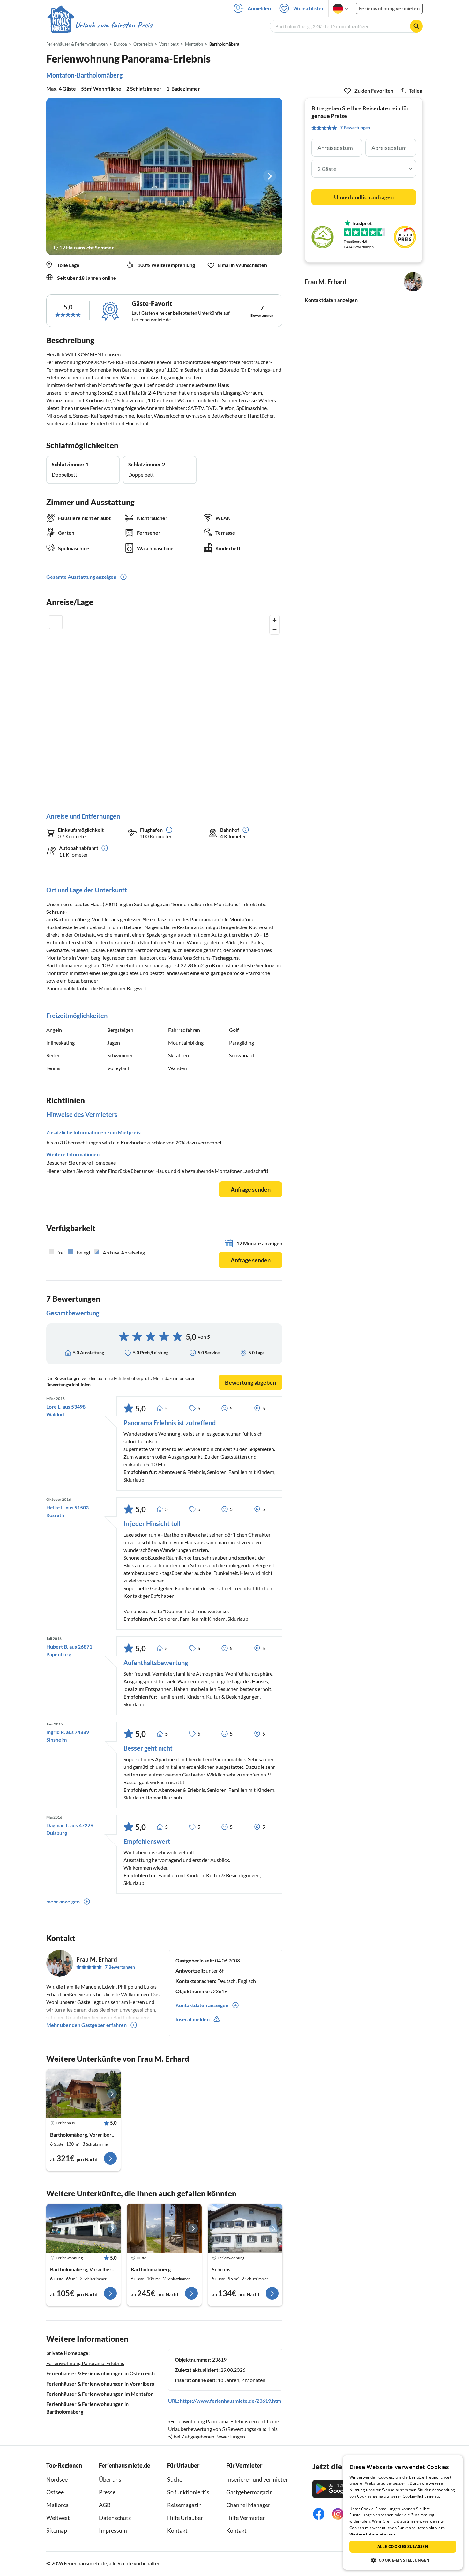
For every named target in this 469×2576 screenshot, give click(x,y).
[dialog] (403, 2513)
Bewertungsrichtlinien (68, 1385)
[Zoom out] (275, 629)
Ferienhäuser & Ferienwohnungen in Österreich (100, 2373)
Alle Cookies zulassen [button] (403, 2546)
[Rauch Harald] (245, 2229)
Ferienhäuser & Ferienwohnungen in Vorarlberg (100, 2383)
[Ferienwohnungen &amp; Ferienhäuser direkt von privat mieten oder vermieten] (100, 25)
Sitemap (57, 2530)
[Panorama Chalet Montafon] (83, 2094)
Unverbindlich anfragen (364, 197)
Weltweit (58, 2518)
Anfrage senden (251, 1189)
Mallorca (57, 2505)
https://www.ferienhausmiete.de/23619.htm (231, 2401)
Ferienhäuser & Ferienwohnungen (77, 44)
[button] (403, 2560)
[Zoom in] (275, 620)
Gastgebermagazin (249, 2492)
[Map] (164, 707)
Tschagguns (226, 958)
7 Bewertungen (120, 1967)
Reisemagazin (184, 2505)
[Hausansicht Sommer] (164, 176)
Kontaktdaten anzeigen (331, 300)
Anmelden (259, 8)
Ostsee (55, 2492)
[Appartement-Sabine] (83, 2229)
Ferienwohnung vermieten (389, 8)
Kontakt (177, 2530)
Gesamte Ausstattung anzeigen (81, 577)
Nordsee (57, 2479)
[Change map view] (56, 622)
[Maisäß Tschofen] (164, 2229)
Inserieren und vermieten (257, 2479)
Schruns (56, 912)
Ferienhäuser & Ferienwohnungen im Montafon (100, 2394)
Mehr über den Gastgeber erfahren (86, 2025)
